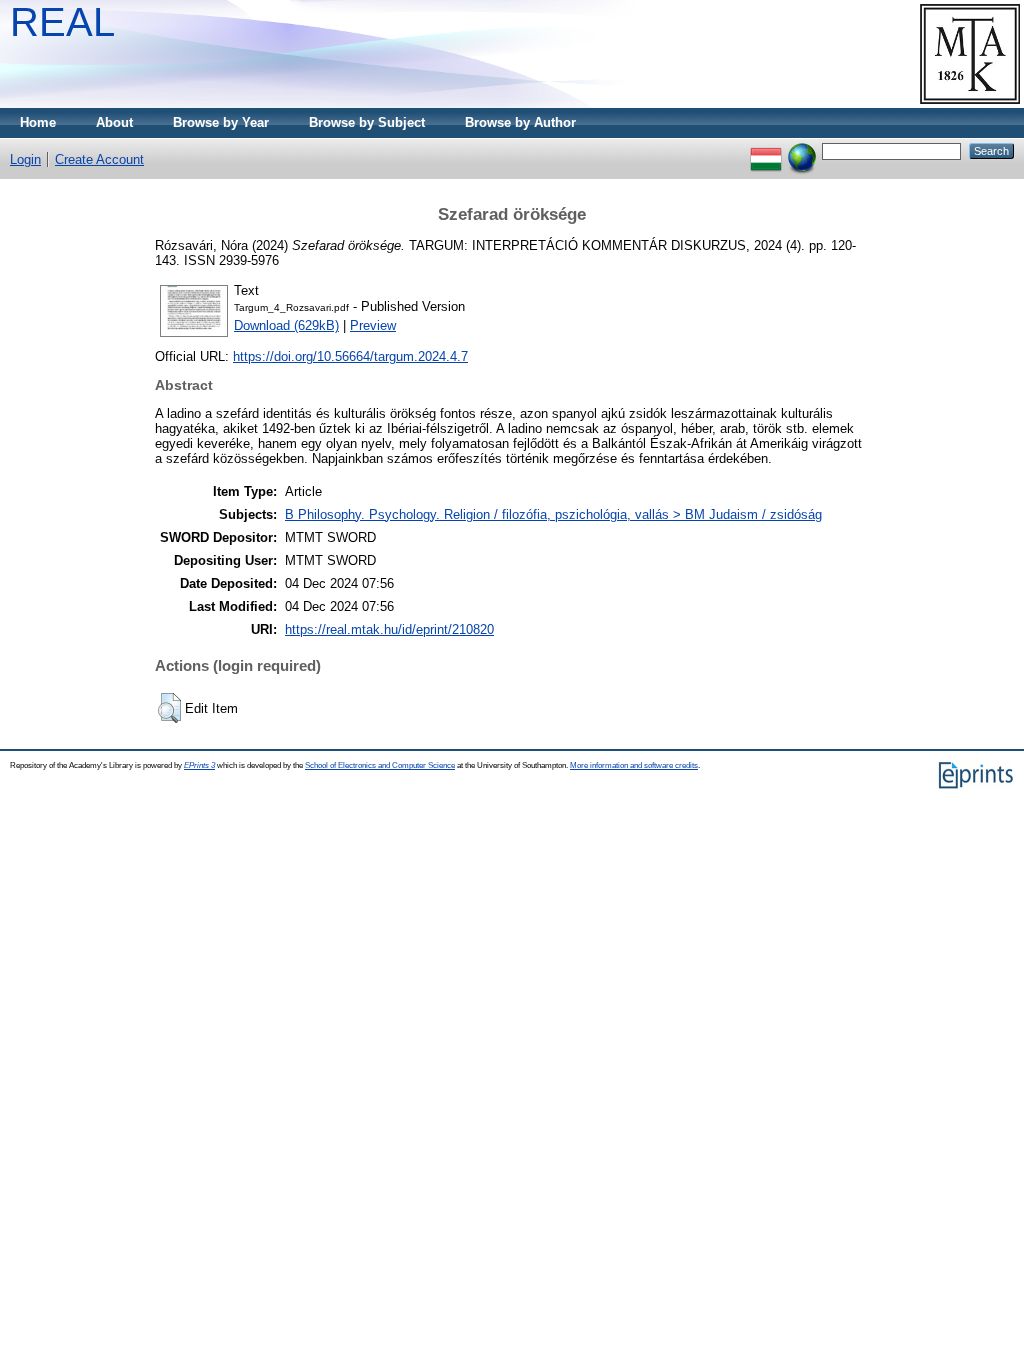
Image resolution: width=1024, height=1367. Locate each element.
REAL (62, 22)
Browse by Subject (367, 122)
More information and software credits (634, 765)
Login (25, 159)
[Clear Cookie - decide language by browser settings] (802, 150)
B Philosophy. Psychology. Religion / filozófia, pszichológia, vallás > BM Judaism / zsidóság (553, 514)
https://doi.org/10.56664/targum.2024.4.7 (350, 356)
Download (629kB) (286, 325)
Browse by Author (520, 122)
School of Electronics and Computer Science (380, 765)
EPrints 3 (199, 765)
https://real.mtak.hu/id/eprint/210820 (389, 629)
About (114, 122)
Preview (373, 325)
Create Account (99, 159)
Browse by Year (221, 122)
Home (38, 122)
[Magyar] (766, 150)
